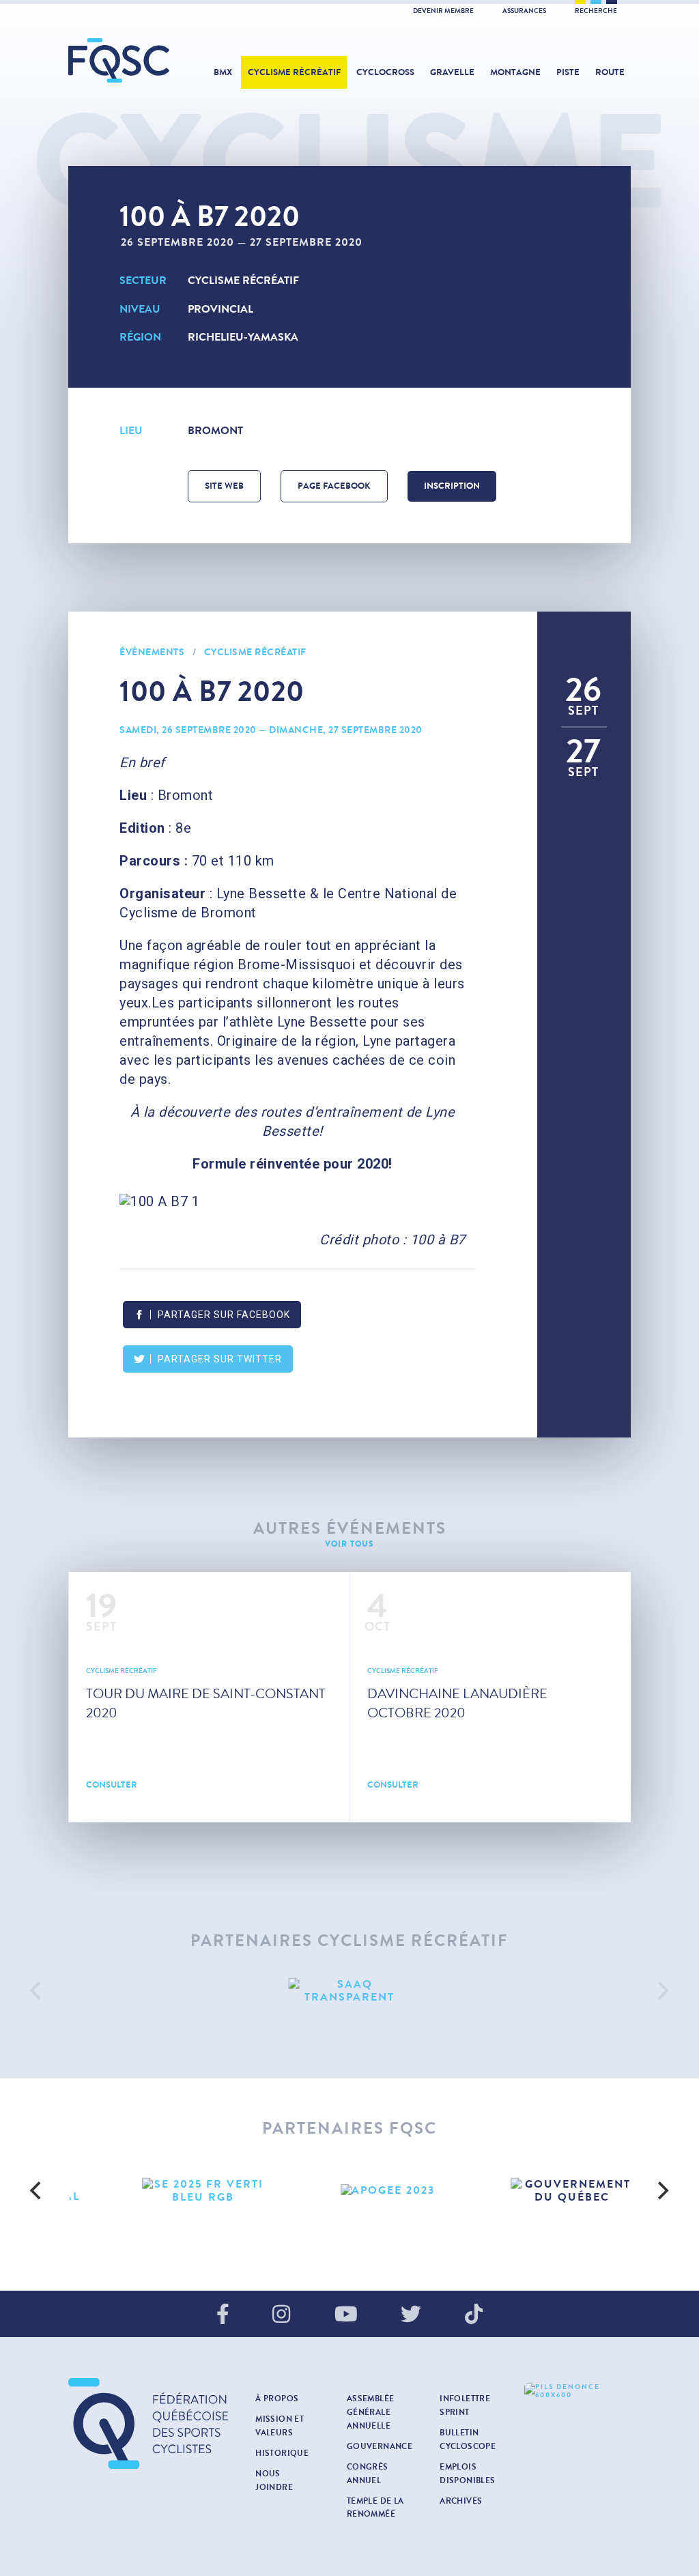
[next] (662, 1990)
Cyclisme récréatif (294, 72)
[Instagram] (281, 2315)
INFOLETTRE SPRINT (465, 2405)
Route (610, 72)
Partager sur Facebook (224, 1315)
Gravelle (452, 72)
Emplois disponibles (467, 2474)
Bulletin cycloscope (468, 2439)
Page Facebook (334, 486)
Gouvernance (380, 2446)
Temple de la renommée (375, 2508)
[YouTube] (346, 2315)
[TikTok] (474, 2315)
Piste (568, 72)
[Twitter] (411, 2315)
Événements (152, 652)
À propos (277, 2399)
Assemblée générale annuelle (371, 2412)
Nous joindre (274, 2480)
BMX (223, 72)
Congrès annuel (368, 2474)
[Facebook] (223, 2315)
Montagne (515, 72)
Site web (224, 486)
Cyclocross (385, 72)
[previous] (37, 1990)
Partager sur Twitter (220, 1359)
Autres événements (350, 1529)
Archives (461, 2501)
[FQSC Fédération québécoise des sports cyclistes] (119, 60)
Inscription (452, 486)
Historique (282, 2453)
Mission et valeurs (280, 2426)
